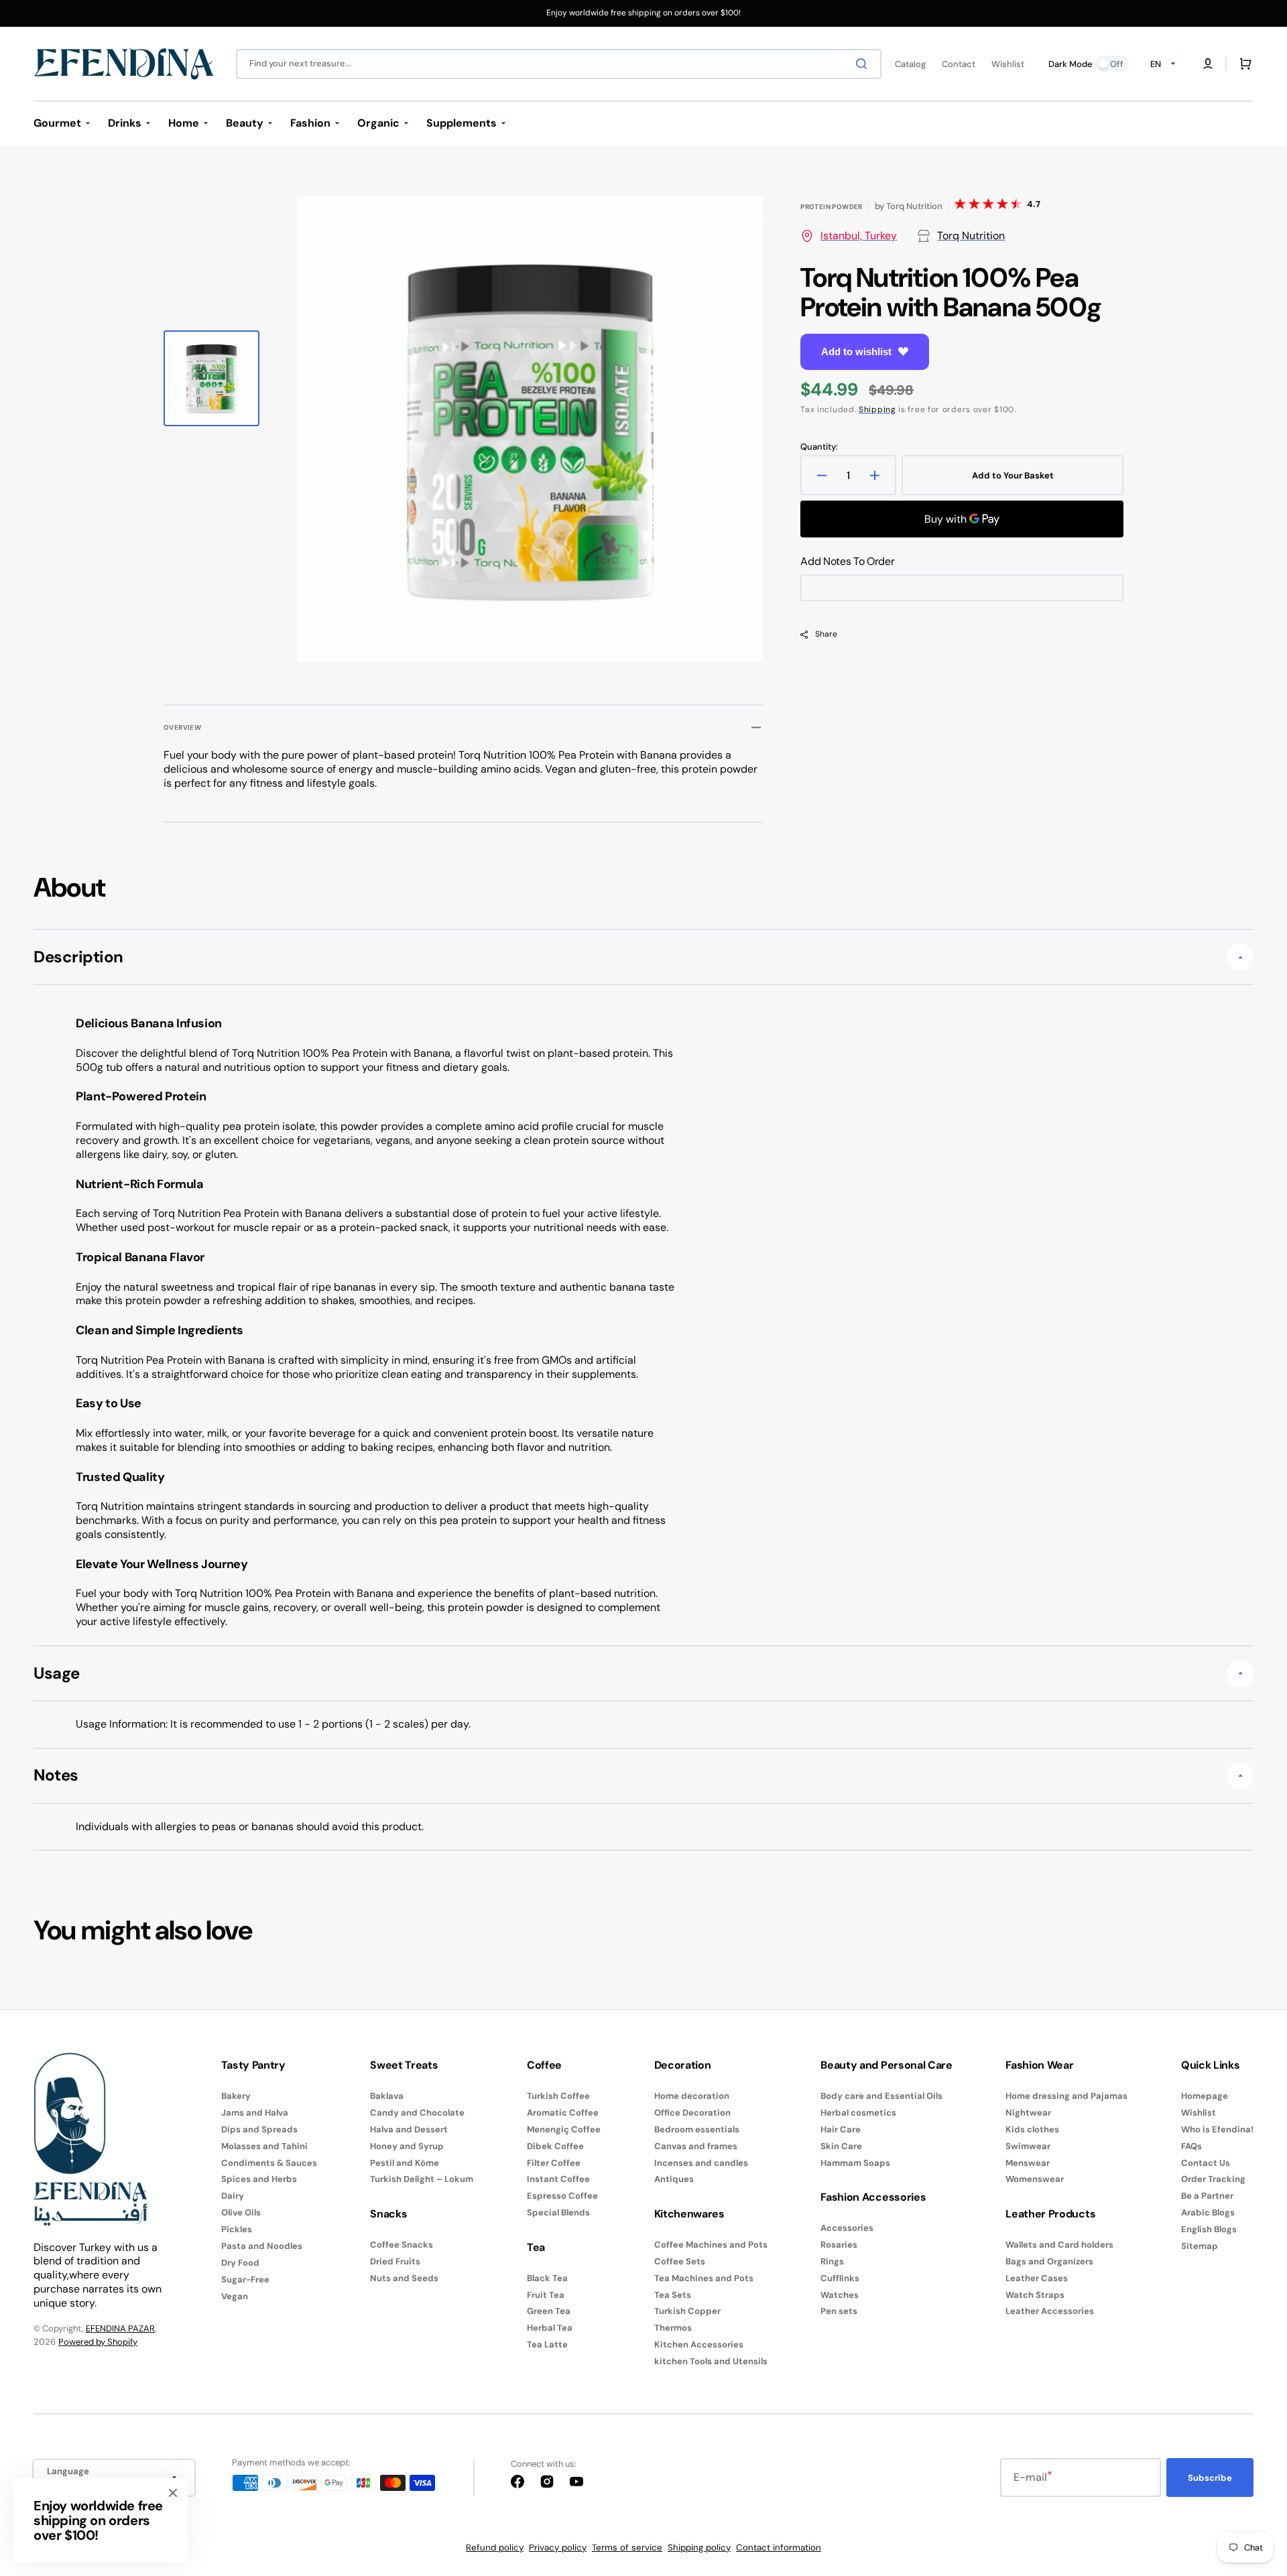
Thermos (673, 2328)
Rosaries (839, 2245)
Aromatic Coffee (563, 2113)
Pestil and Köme (405, 2163)
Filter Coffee (554, 2163)
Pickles (237, 2229)
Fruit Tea (546, 2295)
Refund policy (495, 2548)
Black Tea (547, 2278)
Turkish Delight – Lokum (422, 2179)
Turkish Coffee (558, 2096)
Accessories (847, 2228)
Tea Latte (547, 2344)
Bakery (236, 2096)
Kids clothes (1032, 2129)
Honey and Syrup (407, 2146)
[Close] (173, 2493)
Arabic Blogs (1208, 2212)
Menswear (1028, 2163)
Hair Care (841, 2129)
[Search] (864, 64)
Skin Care (841, 2146)
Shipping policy (699, 2548)
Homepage (1205, 2096)
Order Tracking (1213, 2179)
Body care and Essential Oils (881, 2096)
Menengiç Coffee (564, 2129)
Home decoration (692, 2096)
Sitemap (1200, 2246)
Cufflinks (840, 2278)
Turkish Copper (687, 2311)
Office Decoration (692, 2113)
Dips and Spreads (259, 2129)
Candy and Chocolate (417, 2113)
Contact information (779, 2548)
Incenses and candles (701, 2163)
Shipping (877, 409)
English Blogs (1209, 2229)
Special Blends (558, 2212)
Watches (840, 2295)
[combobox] (559, 64)
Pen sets (839, 2311)
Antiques (674, 2179)
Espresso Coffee (562, 2196)
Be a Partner (1207, 2196)
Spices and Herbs (259, 2179)
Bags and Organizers (1049, 2261)
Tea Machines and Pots (704, 2278)
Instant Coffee (558, 2179)
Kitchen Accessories (699, 2344)
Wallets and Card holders (1059, 2245)
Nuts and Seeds (404, 2278)
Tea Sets (673, 2295)
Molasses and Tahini (264, 2146)
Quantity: (819, 447)
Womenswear (1035, 2179)
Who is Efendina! (1217, 2129)
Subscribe (1210, 2478)
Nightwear (1028, 2113)
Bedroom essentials (697, 2129)
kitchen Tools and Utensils (711, 2361)
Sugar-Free (245, 2279)
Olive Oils (241, 2212)
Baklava (387, 2096)
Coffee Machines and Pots (711, 2245)
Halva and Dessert (409, 2129)
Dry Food (240, 2263)
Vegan (235, 2296)
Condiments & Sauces (269, 2163)
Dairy (233, 2196)
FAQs (1191, 2146)
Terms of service (627, 2548)
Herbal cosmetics (858, 2113)
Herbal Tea (550, 2328)
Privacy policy (558, 2548)
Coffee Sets (680, 2261)
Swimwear (1028, 2146)
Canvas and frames (696, 2146)
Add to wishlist (856, 351)
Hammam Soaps (855, 2163)
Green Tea (549, 2311)
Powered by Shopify (98, 2342)
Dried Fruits (395, 2261)
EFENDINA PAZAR (120, 2328)
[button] (1208, 64)
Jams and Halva (255, 2113)
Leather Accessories (1050, 2311)
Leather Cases (1037, 2278)
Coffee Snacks (402, 2245)
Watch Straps (1035, 2295)
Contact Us (1206, 2163)
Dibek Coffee (555, 2146)
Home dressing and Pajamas (1066, 2096)
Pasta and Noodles (262, 2246)
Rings (832, 2261)
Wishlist (1199, 2113)
